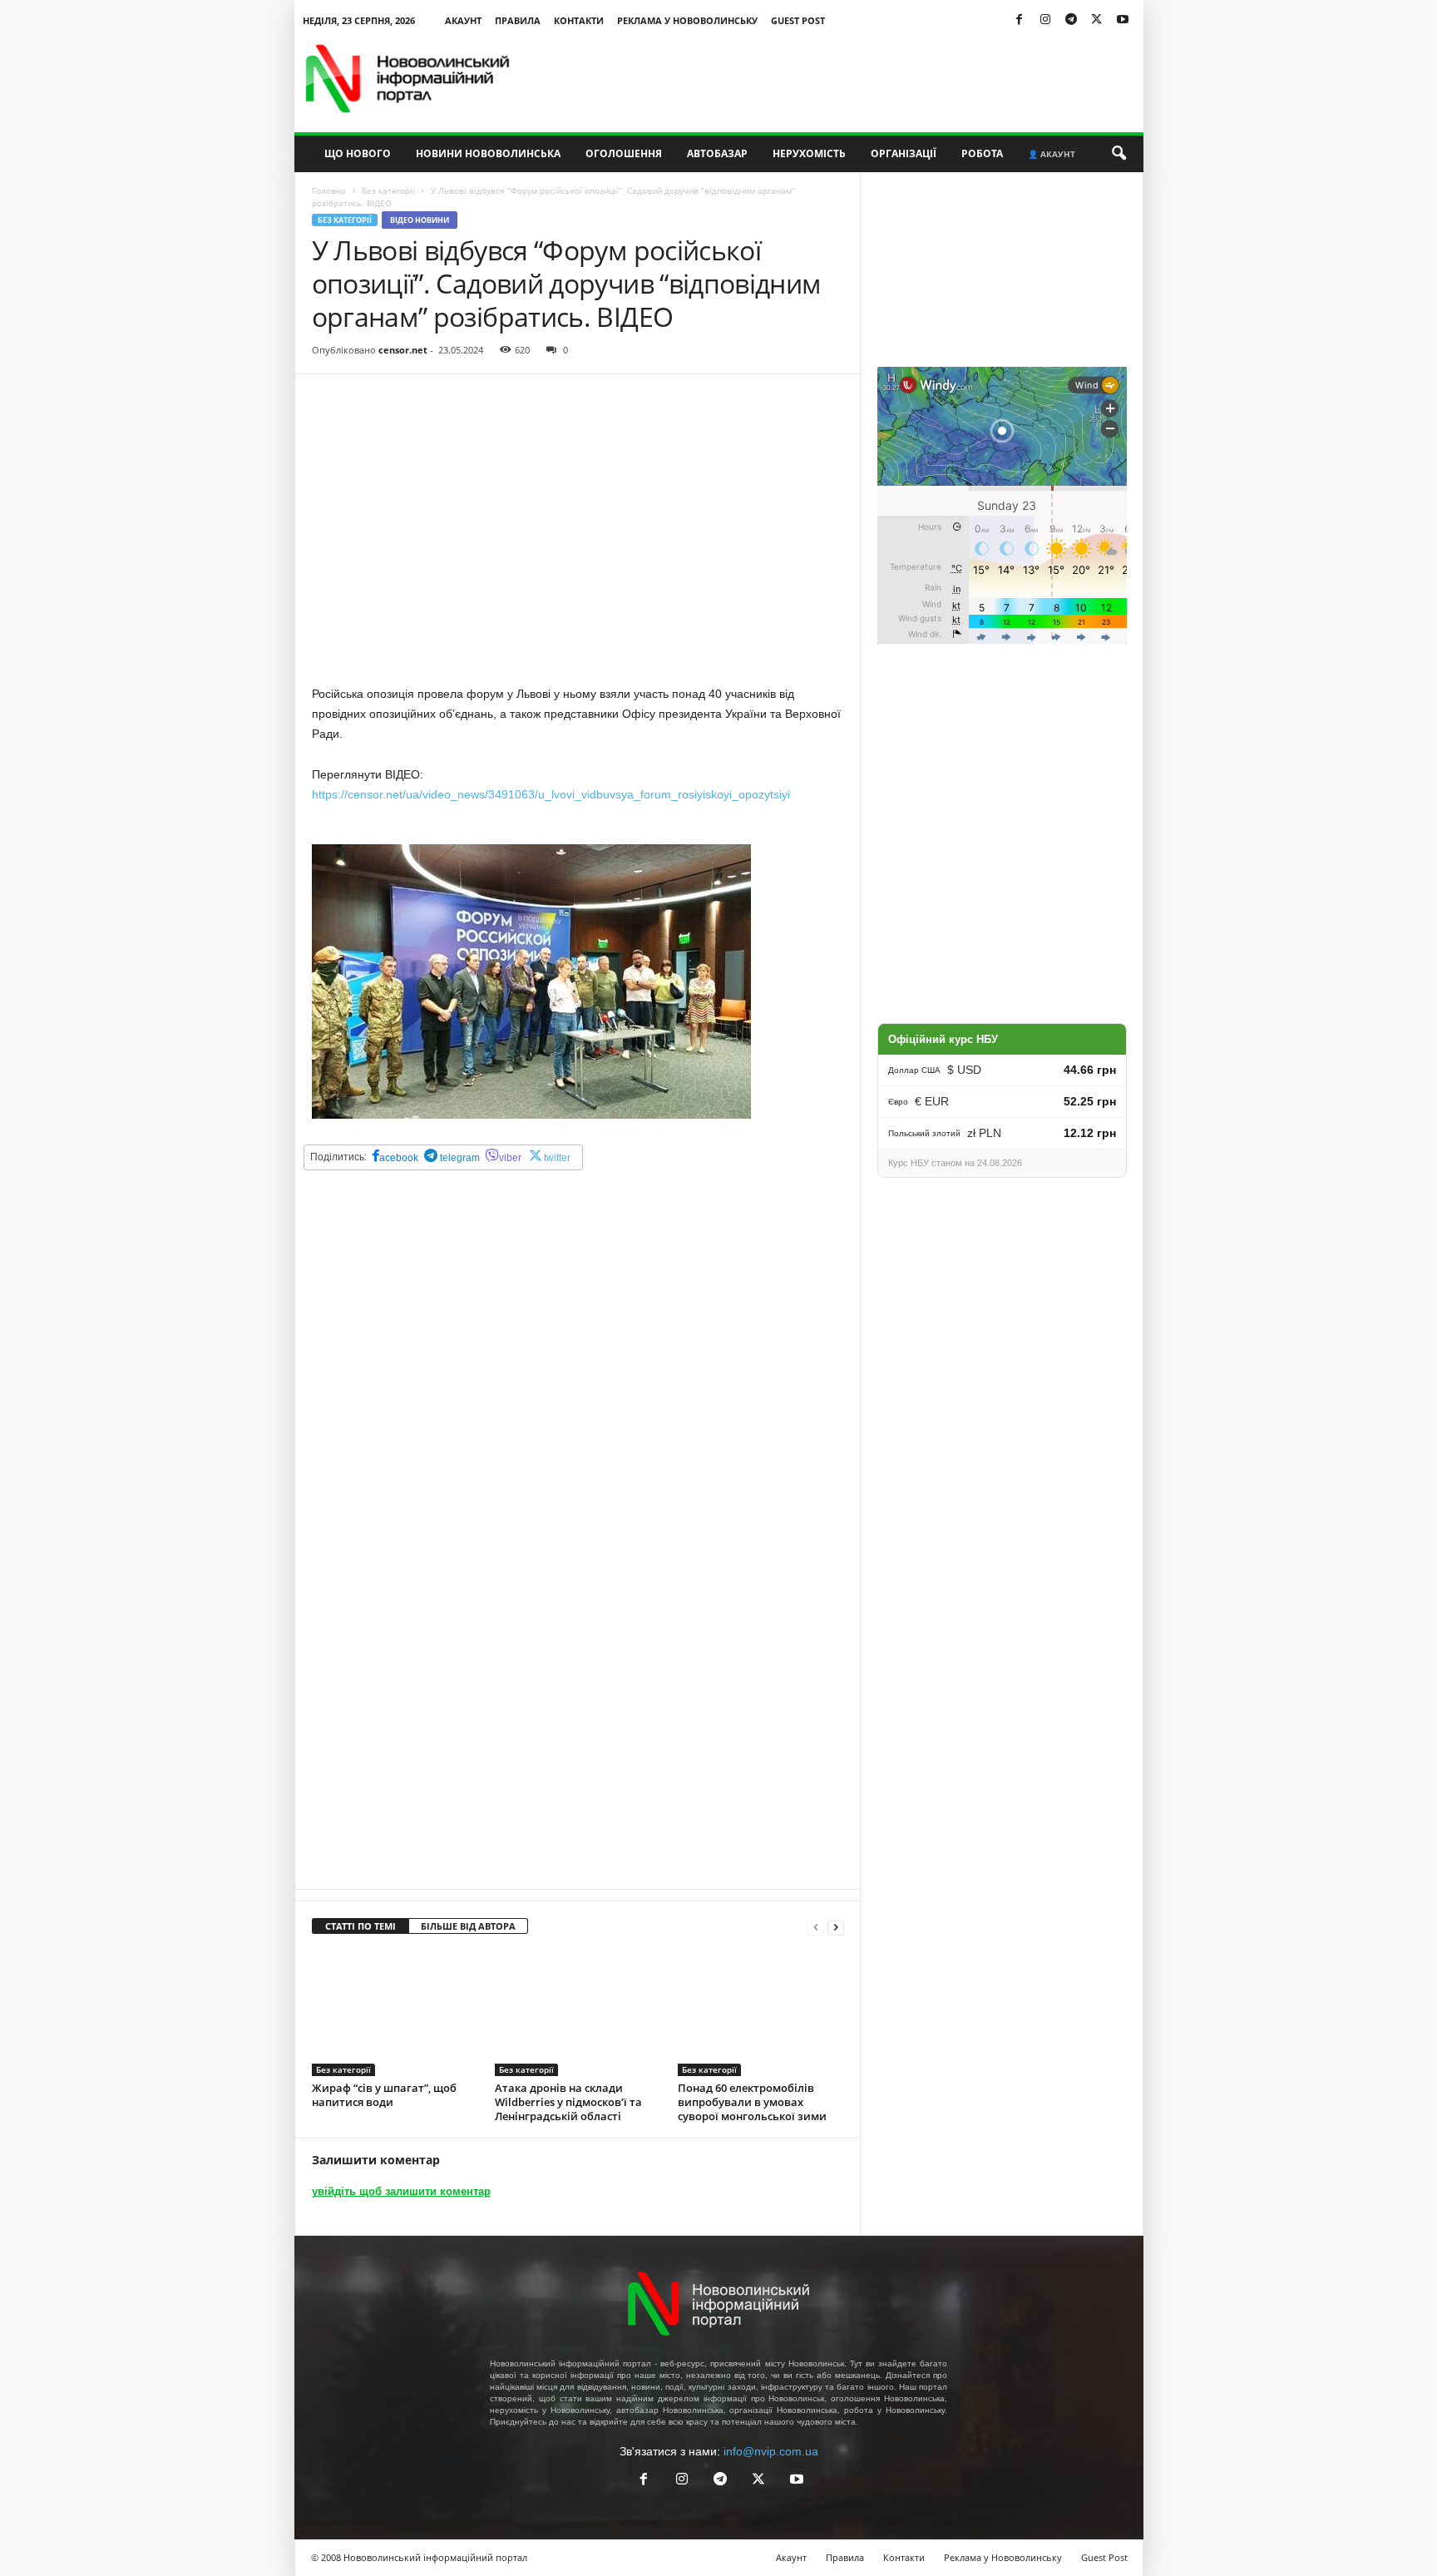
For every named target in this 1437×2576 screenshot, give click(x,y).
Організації (904, 153)
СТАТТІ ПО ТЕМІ (360, 1926)
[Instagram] (1045, 20)
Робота (982, 153)
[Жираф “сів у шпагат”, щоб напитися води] (395, 2014)
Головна (329, 190)
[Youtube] (1123, 20)
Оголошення (624, 153)
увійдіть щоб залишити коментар (401, 2191)
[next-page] (836, 1927)
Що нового (358, 153)
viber (510, 1158)
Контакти (579, 20)
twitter (557, 1158)
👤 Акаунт (1052, 154)
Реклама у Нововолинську (687, 20)
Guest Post (798, 20)
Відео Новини (420, 220)
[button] (1118, 154)
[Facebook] (1020, 20)
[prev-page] (816, 1927)
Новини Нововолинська (488, 153)
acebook (399, 1158)
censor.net (403, 350)
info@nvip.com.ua (771, 2451)
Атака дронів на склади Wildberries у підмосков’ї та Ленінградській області (568, 2102)
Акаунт (463, 20)
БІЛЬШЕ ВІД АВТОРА (468, 1926)
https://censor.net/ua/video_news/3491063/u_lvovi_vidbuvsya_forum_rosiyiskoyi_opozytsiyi (551, 794)
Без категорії (388, 190)
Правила (518, 20)
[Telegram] (1071, 20)
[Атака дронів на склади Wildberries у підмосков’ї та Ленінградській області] (578, 2014)
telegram (459, 1158)
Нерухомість (809, 153)
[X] (1097, 20)
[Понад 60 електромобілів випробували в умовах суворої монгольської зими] (761, 2014)
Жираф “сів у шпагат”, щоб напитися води (384, 2095)
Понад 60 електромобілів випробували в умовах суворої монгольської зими (752, 2102)
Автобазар (717, 153)
